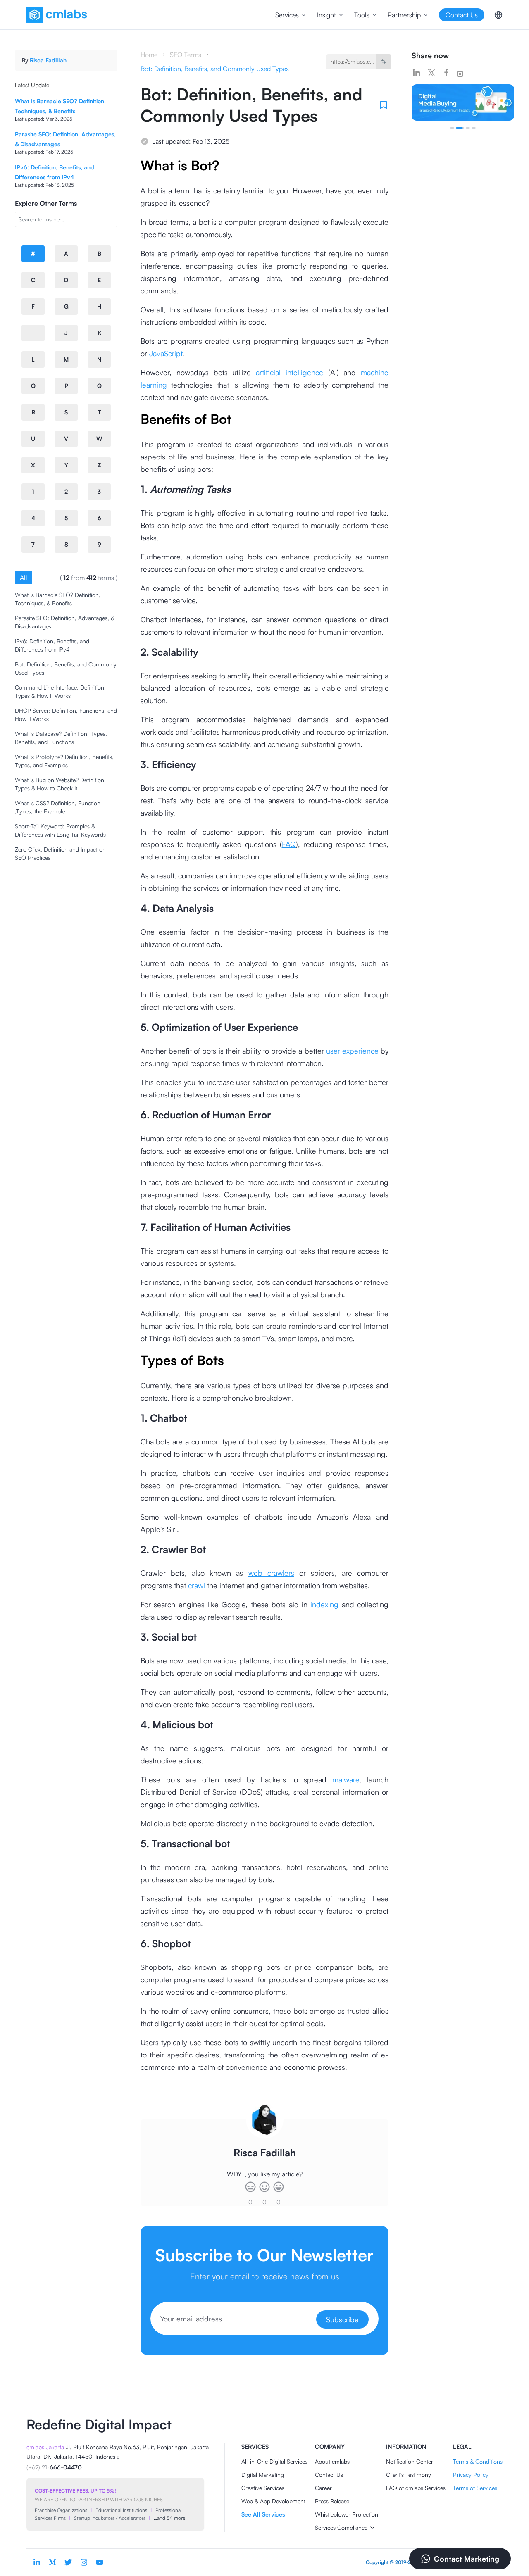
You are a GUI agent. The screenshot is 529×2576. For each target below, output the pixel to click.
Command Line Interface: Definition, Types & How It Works (60, 691)
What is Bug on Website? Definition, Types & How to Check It (60, 784)
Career (323, 2488)
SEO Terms (186, 55)
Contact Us (329, 2475)
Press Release (332, 2501)
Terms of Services (475, 2488)
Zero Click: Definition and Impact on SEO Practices (60, 853)
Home (149, 55)
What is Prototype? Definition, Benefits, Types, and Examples (64, 761)
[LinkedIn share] (417, 73)
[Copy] (384, 62)
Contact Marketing (467, 2559)
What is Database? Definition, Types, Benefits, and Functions (61, 738)
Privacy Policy (471, 2475)
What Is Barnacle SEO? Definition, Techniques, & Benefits (58, 599)
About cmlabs (332, 2461)
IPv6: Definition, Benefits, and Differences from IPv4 (52, 645)
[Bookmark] (384, 105)
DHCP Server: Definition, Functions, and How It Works (66, 715)
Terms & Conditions (478, 2461)
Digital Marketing (263, 2475)
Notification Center (410, 2461)
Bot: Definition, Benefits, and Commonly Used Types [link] (215, 69)
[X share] (431, 73)
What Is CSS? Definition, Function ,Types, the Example (58, 807)
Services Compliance (341, 2527)
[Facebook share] (446, 73)
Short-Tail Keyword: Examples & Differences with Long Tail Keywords (60, 830)
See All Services (263, 2514)
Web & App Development (273, 2501)
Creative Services (263, 2488)
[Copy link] (461, 73)
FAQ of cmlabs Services (416, 2488)
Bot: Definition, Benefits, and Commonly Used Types (66, 668)
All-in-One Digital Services (274, 2461)
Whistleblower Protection (347, 2514)
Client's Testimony (409, 2475)
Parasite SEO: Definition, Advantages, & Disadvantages (65, 622)
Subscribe (342, 2319)
